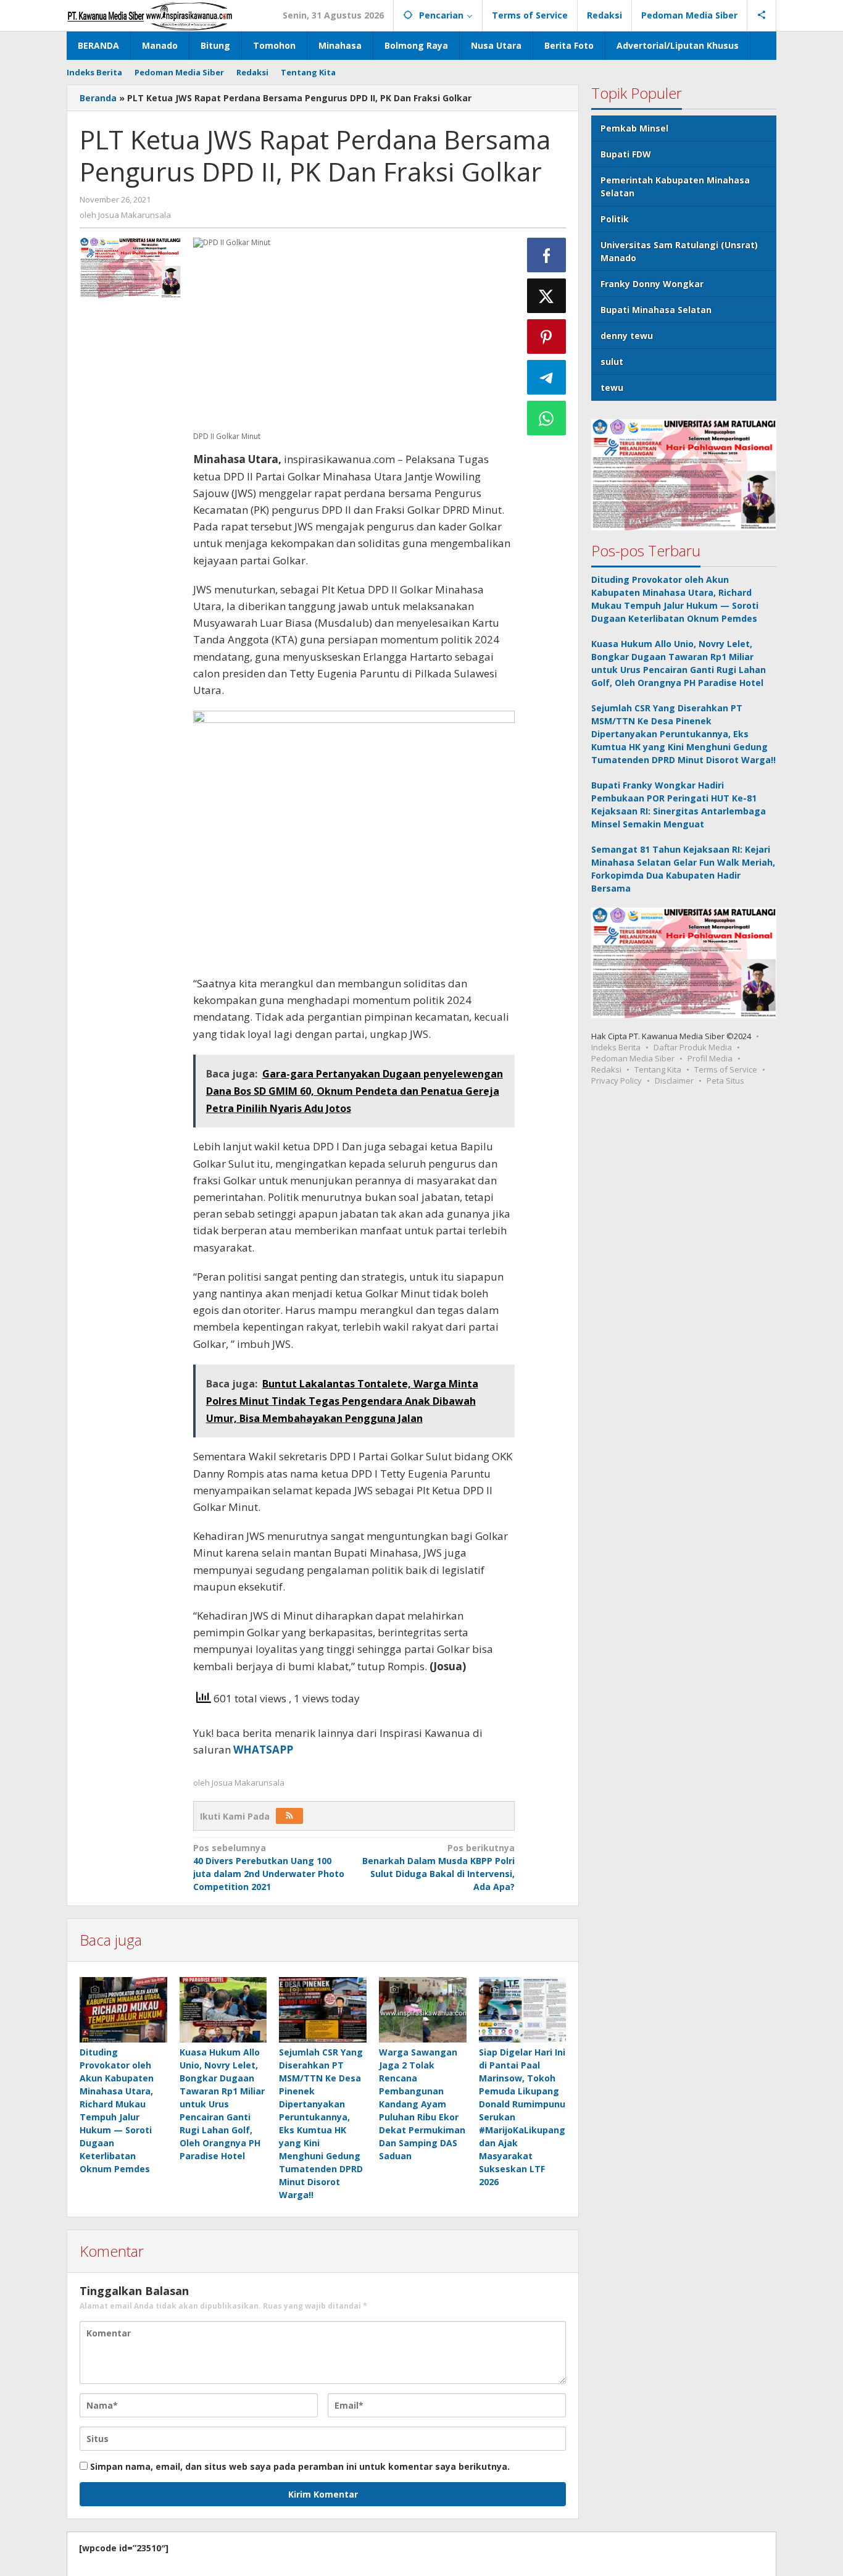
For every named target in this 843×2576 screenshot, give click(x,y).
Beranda (98, 98)
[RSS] (289, 1816)
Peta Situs (725, 1081)
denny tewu (627, 336)
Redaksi (606, 1069)
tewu (612, 387)
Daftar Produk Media (693, 1047)
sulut (612, 362)
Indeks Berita (616, 1047)
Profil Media (710, 1058)
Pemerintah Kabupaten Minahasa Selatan (675, 186)
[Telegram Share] (547, 377)
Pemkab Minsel (634, 128)
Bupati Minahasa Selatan (656, 310)
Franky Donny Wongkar (652, 284)
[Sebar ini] (547, 255)
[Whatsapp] (547, 418)
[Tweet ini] (547, 296)
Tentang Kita (658, 1069)
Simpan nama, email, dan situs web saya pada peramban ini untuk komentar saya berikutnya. (300, 2466)
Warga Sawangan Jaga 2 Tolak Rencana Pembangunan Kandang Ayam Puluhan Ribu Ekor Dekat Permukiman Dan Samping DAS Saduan (422, 2104)
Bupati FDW (626, 154)
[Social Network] (762, 15)
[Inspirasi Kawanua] (150, 15)
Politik (615, 219)
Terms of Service (726, 1069)
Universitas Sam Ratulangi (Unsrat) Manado (679, 251)
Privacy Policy (617, 1081)
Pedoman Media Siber (633, 1058)
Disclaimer (674, 1081)
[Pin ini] (547, 337)
